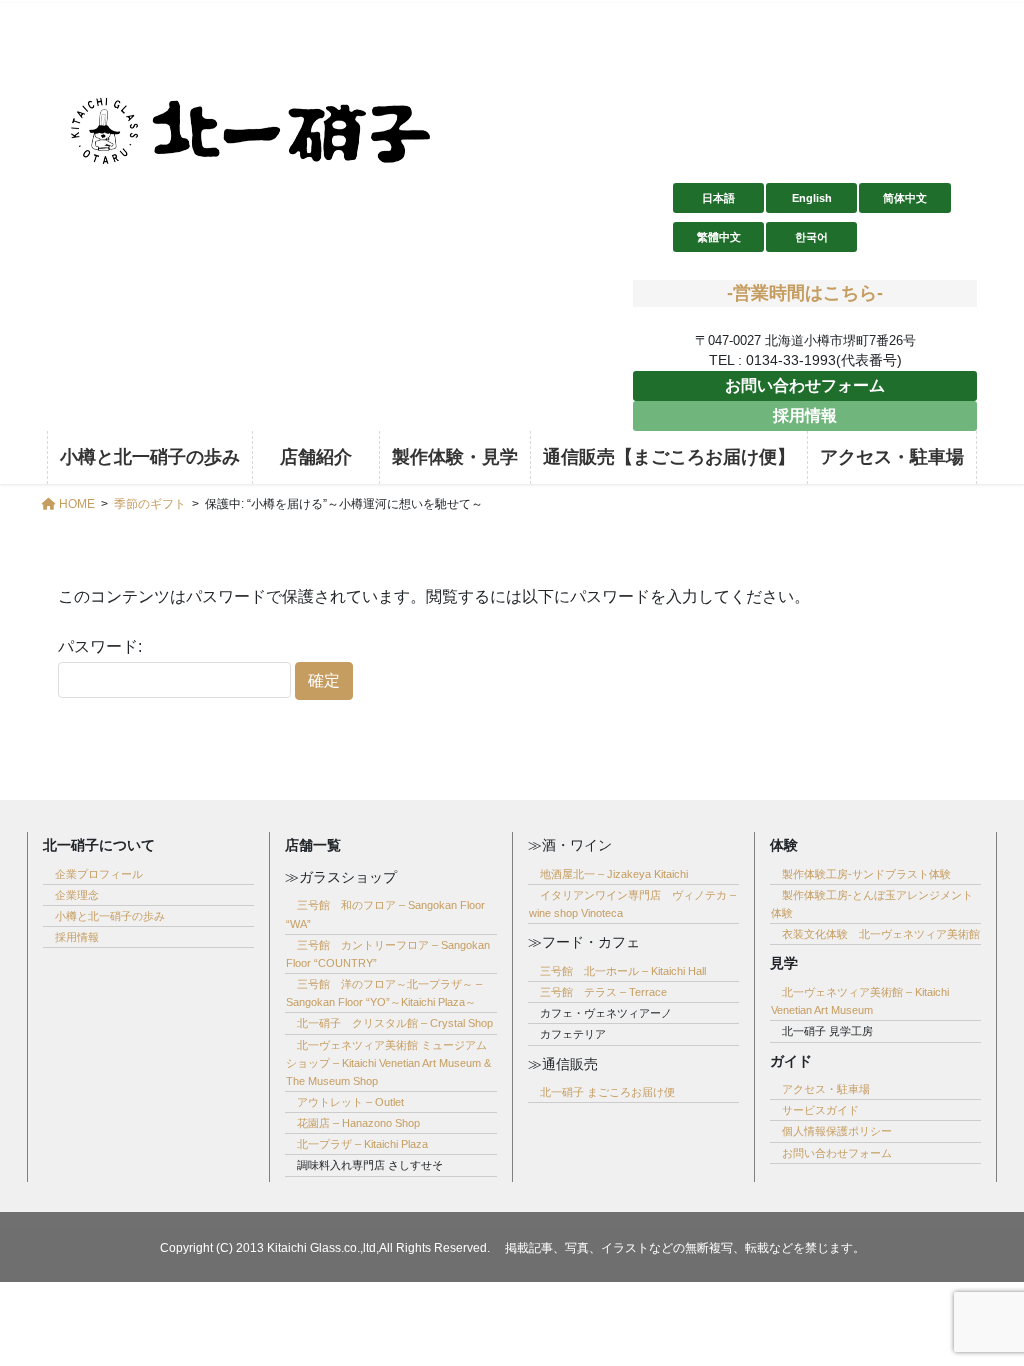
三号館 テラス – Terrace (603, 992)
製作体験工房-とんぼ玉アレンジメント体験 (872, 904)
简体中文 (905, 198)
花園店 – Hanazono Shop (358, 1123)
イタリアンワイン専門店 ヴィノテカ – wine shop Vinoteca (632, 904)
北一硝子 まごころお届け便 (607, 1092)
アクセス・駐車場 (826, 1089)
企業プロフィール (99, 874)
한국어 (811, 237)
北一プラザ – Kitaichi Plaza (362, 1144)
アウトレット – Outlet (350, 1102)
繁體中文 (719, 237)
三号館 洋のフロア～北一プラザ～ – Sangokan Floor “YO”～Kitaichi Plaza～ (384, 993)
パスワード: (100, 646)
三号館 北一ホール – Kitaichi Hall (623, 971)
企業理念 (77, 895)
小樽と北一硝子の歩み (110, 916)
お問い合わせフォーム (805, 385)
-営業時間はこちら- (805, 293)
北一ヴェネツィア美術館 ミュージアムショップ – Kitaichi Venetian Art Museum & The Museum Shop (388, 1063)
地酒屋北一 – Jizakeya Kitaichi (614, 874)
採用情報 (805, 415)
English (812, 198)
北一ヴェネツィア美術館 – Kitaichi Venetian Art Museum (860, 1001)
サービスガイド (820, 1110)
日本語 (718, 198)
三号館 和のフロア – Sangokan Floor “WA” (385, 914)
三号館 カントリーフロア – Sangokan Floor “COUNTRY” (388, 954)
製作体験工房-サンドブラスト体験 (866, 874)
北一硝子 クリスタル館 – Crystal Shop (395, 1023)
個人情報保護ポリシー (837, 1131)
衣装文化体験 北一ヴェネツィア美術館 (881, 934)
